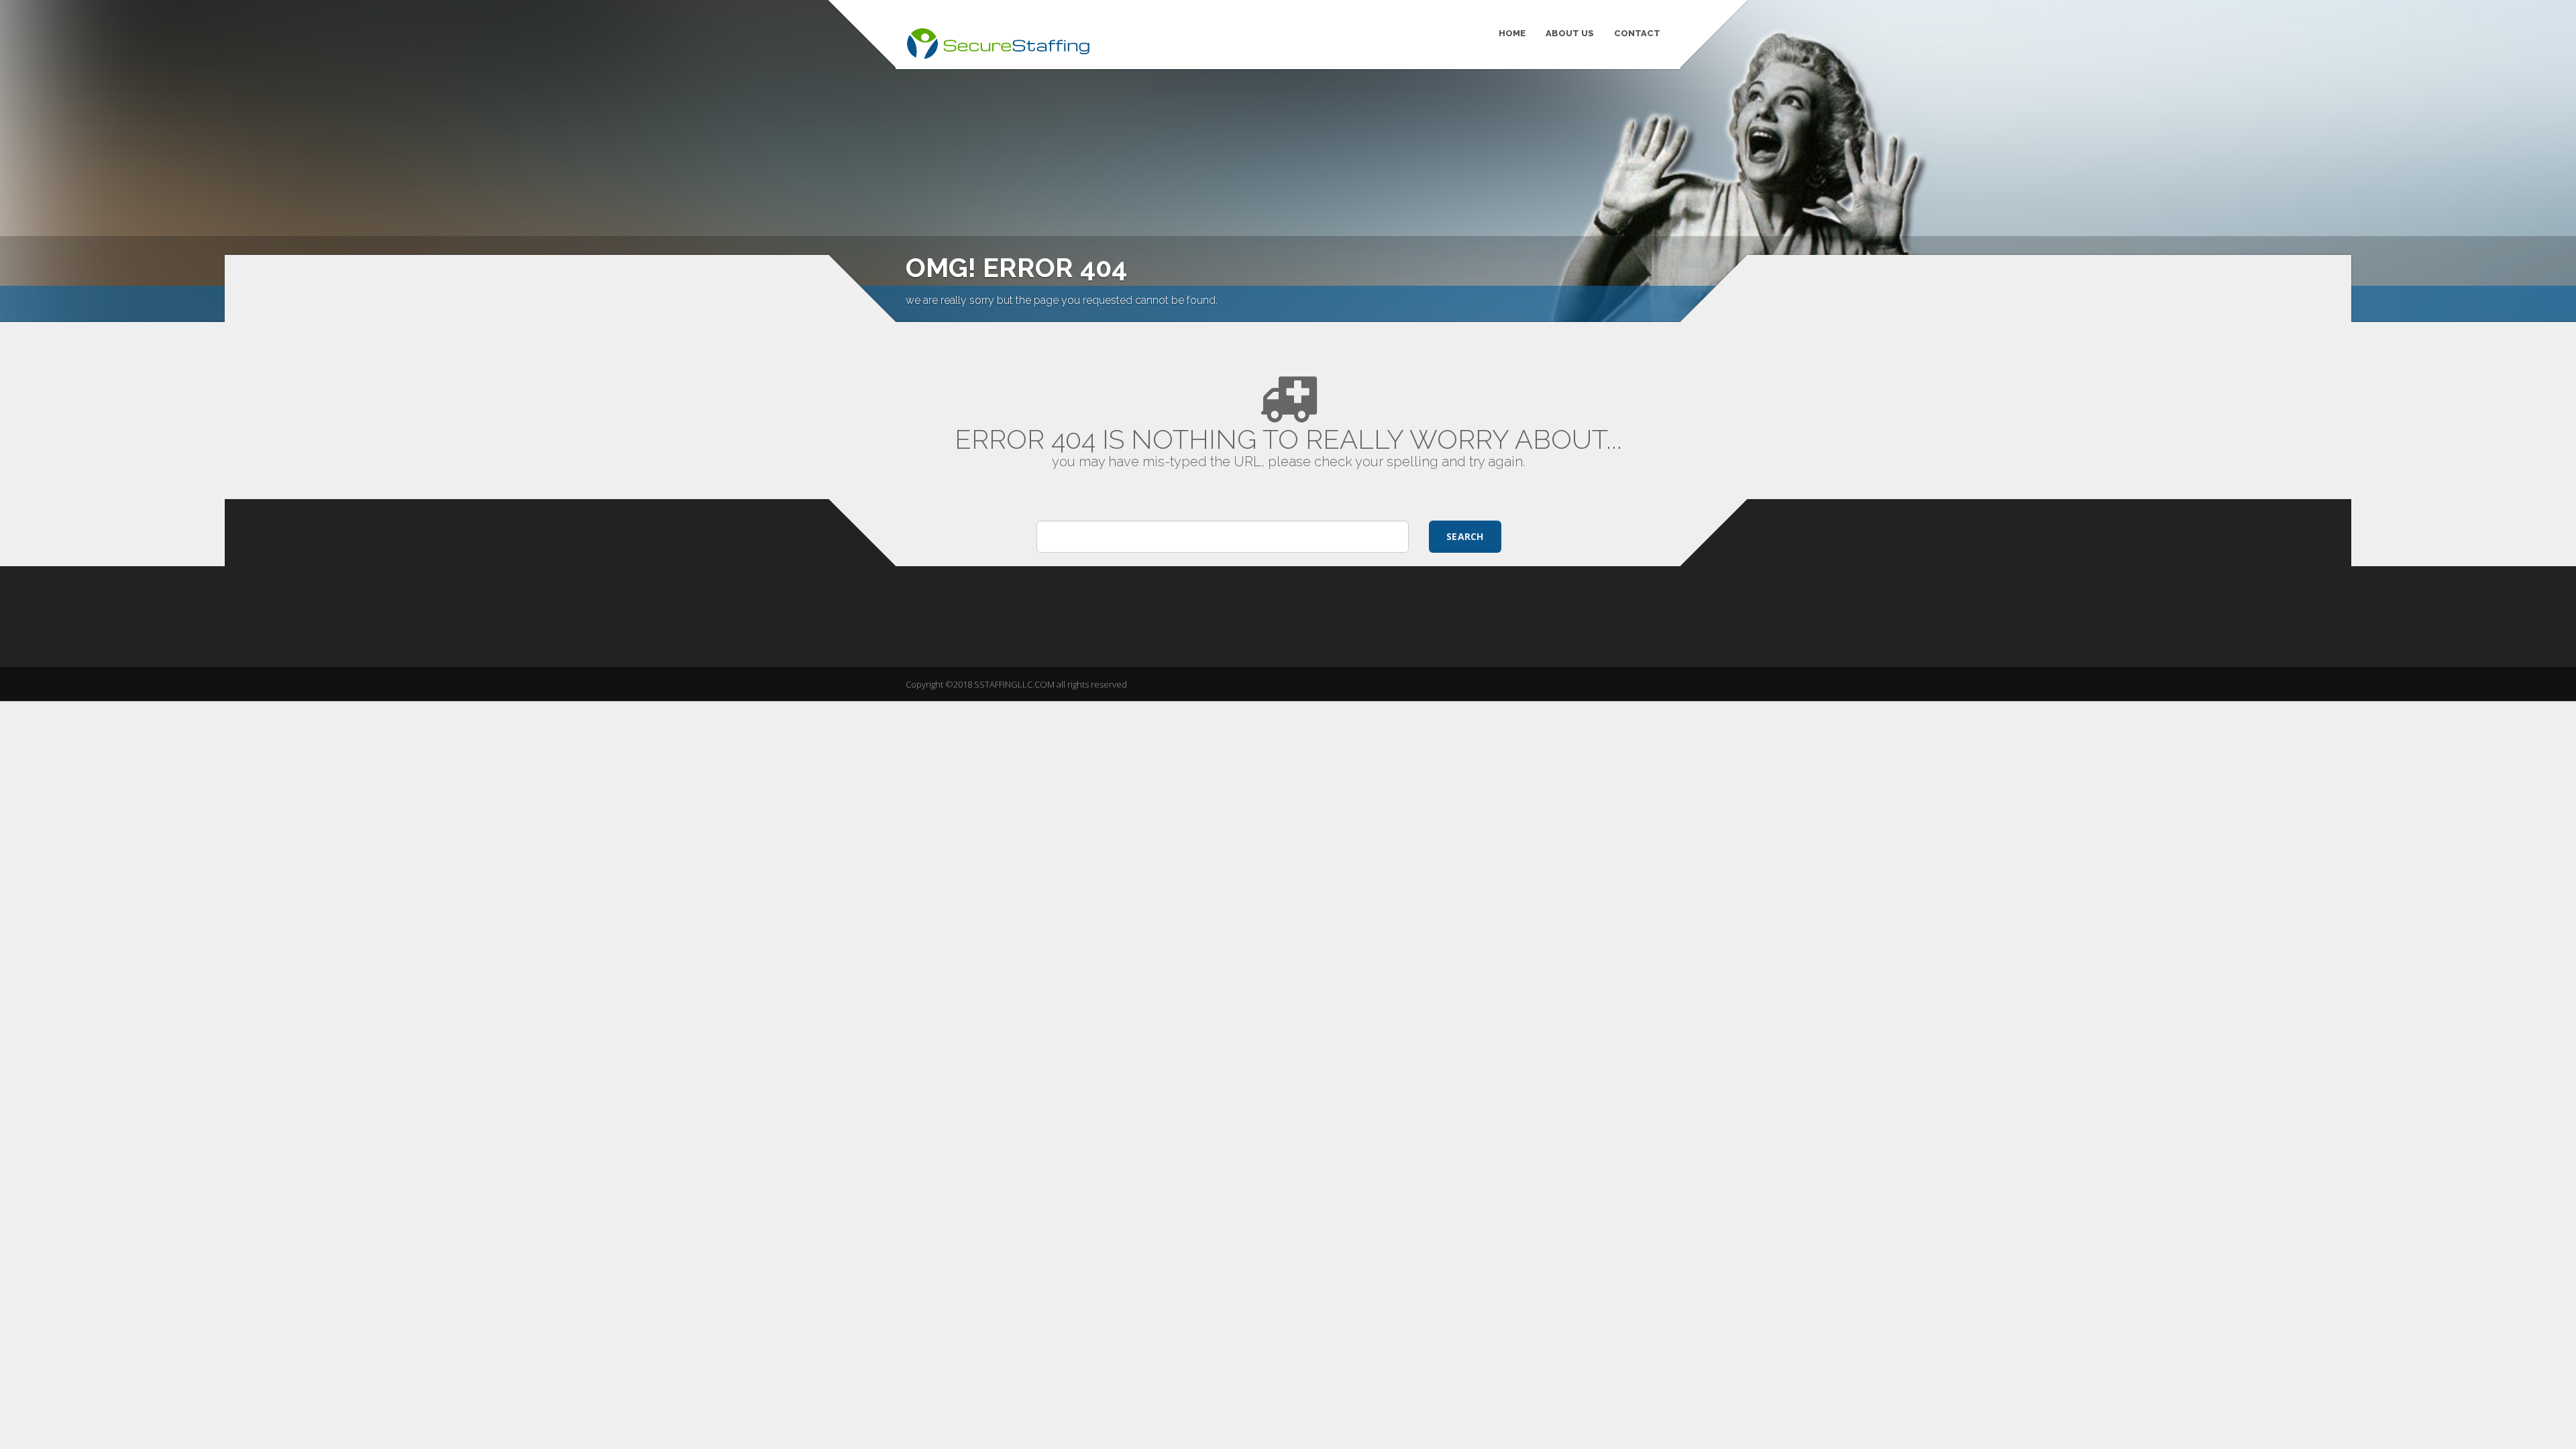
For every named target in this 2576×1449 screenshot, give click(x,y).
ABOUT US (1570, 33)
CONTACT (1637, 33)
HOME (1512, 33)
